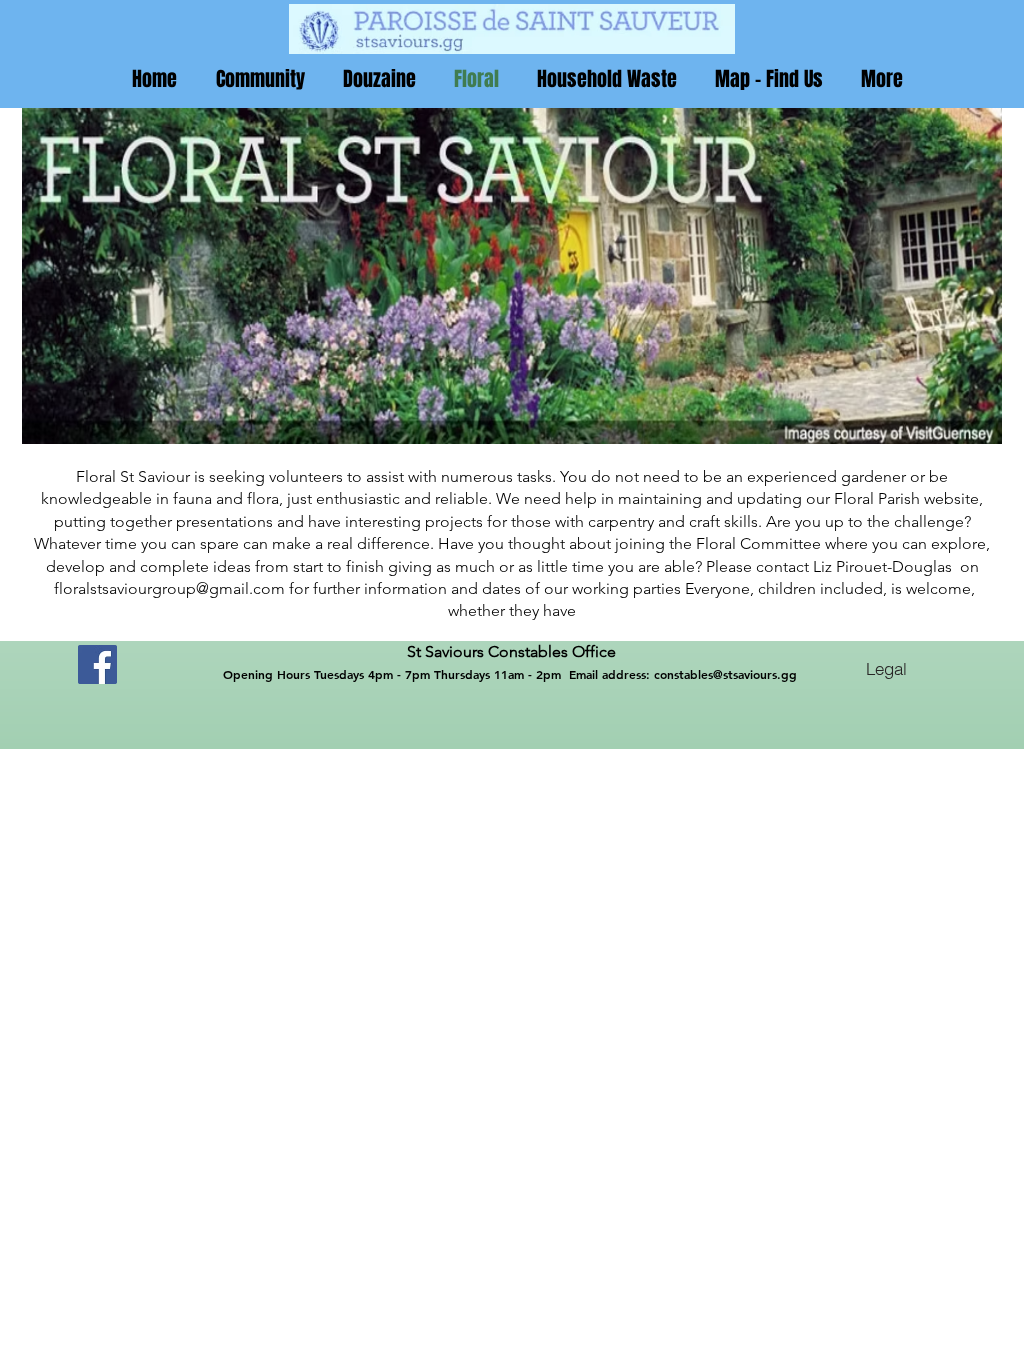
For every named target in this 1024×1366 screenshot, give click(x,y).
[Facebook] (97, 664)
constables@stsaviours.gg (725, 674)
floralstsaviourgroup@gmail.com (169, 588)
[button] (260, 79)
